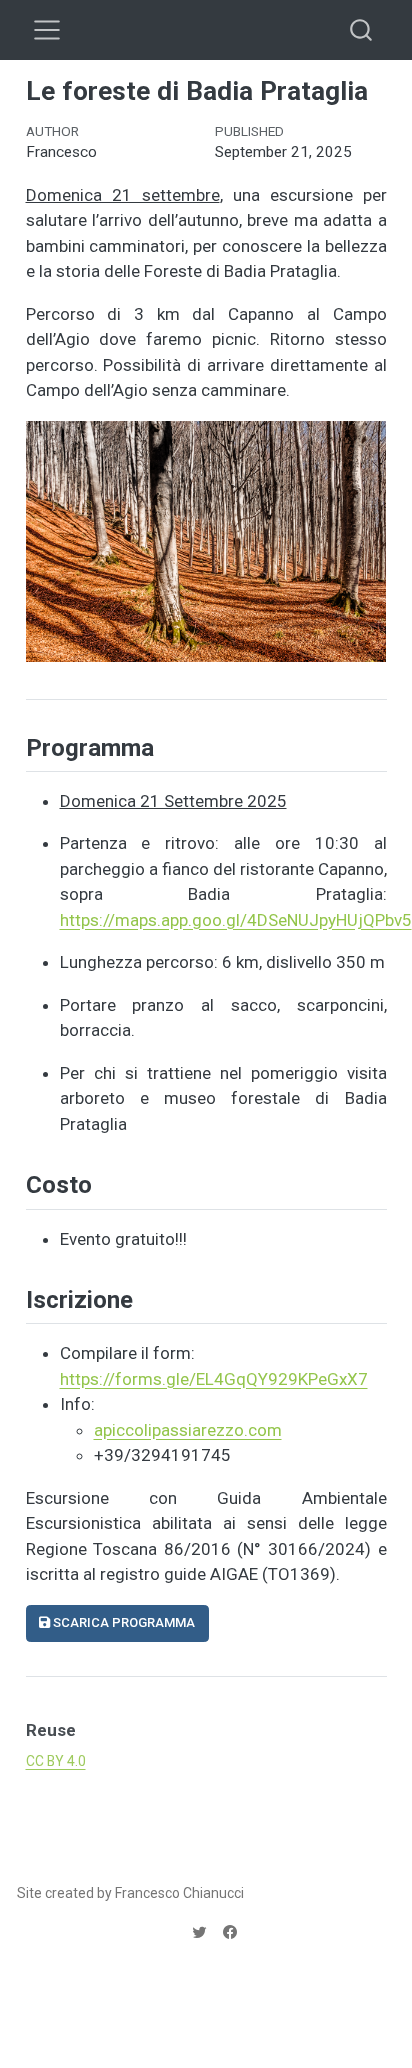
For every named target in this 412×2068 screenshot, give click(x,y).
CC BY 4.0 (56, 1761)
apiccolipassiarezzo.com (188, 1430)
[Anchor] (42, 673)
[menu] (47, 30)
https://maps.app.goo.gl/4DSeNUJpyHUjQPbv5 (236, 920)
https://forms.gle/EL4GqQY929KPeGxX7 (214, 1379)
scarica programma (122, 1622)
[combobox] (362, 29)
